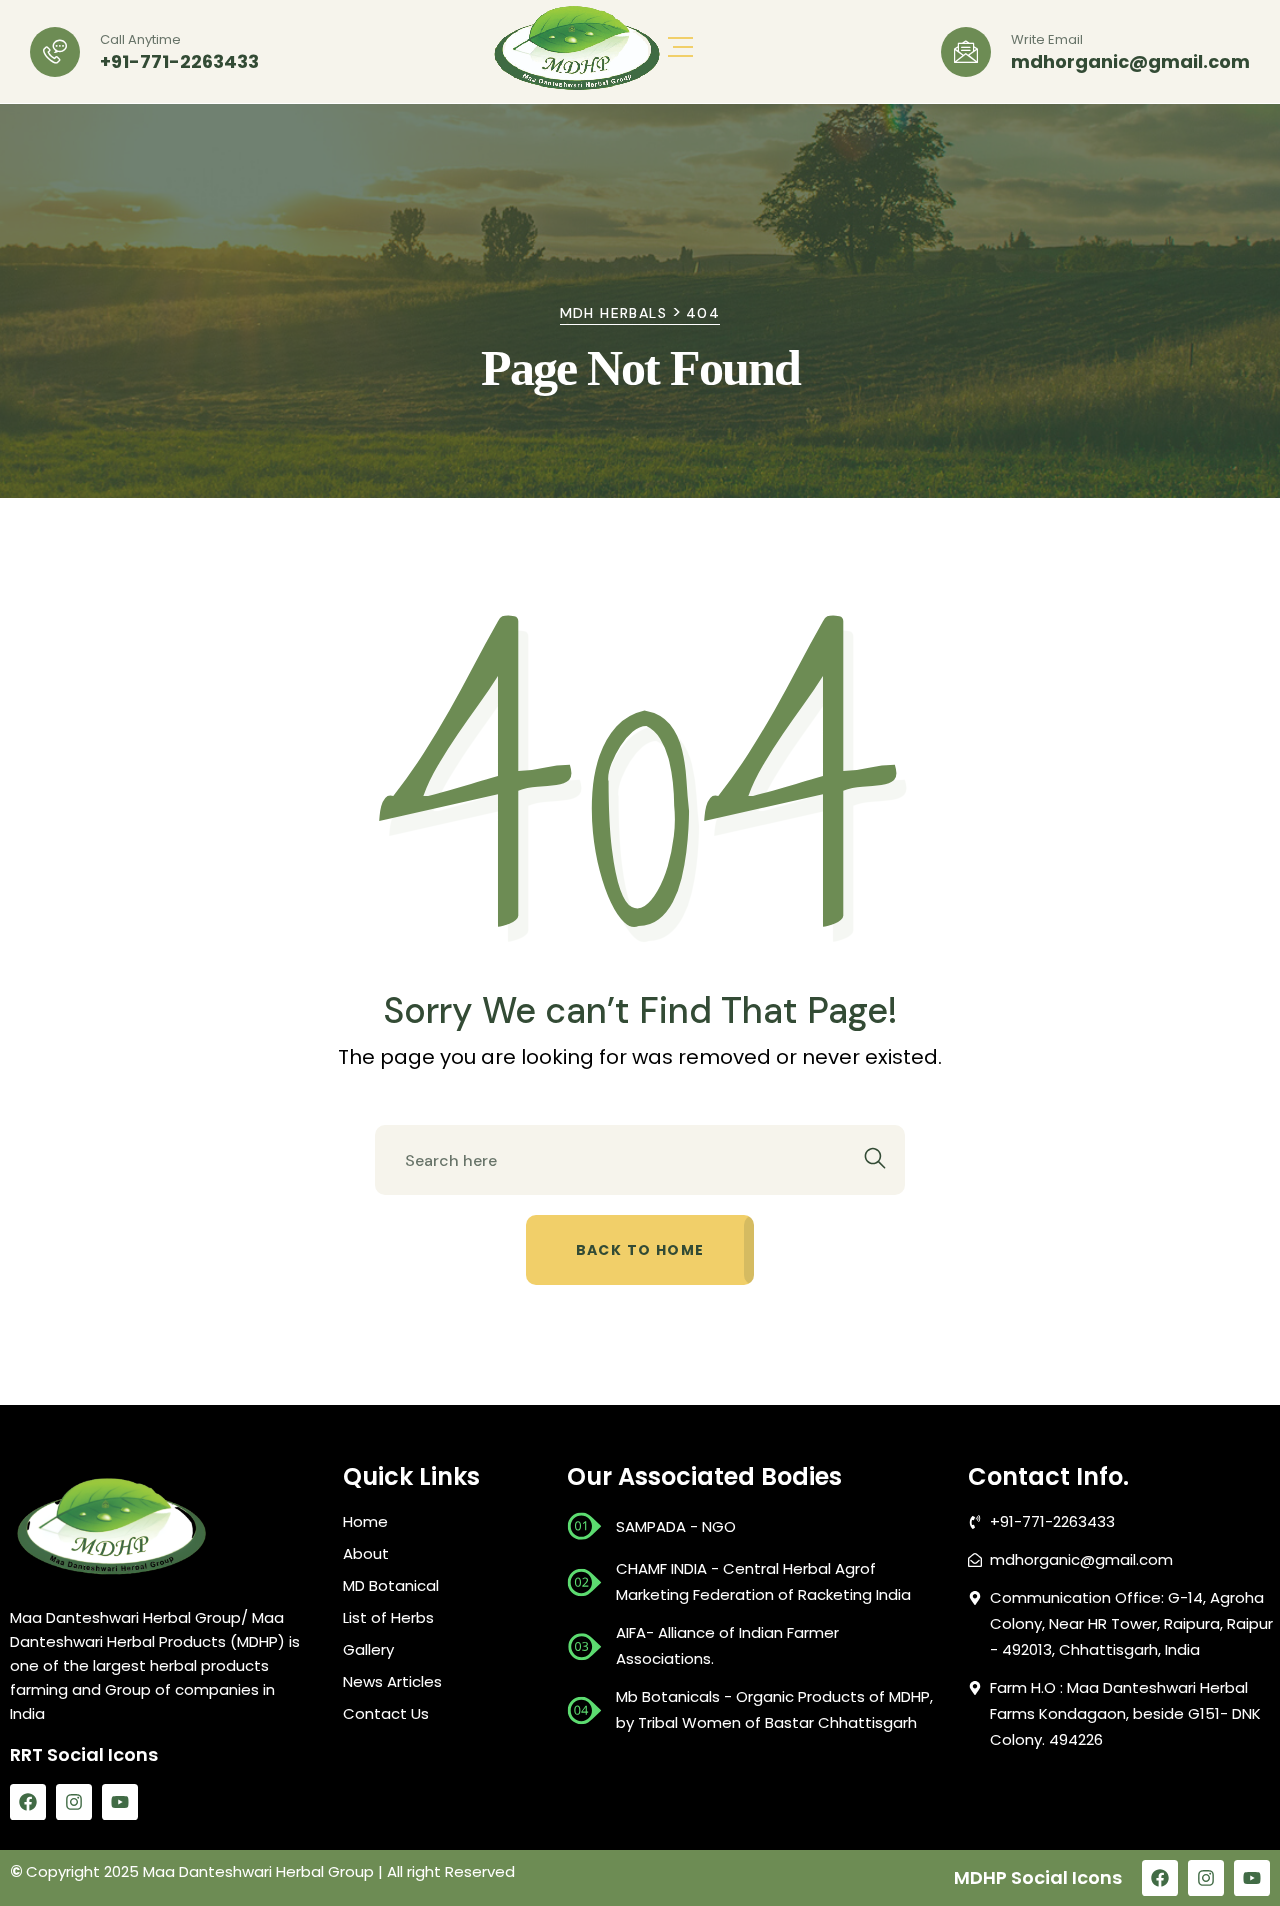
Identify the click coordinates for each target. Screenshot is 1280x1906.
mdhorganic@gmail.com (1130, 62)
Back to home (640, 1250)
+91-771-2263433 (179, 62)
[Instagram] (74, 1802)
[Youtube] (120, 1802)
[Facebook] (28, 1802)
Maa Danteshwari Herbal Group (258, 1871)
